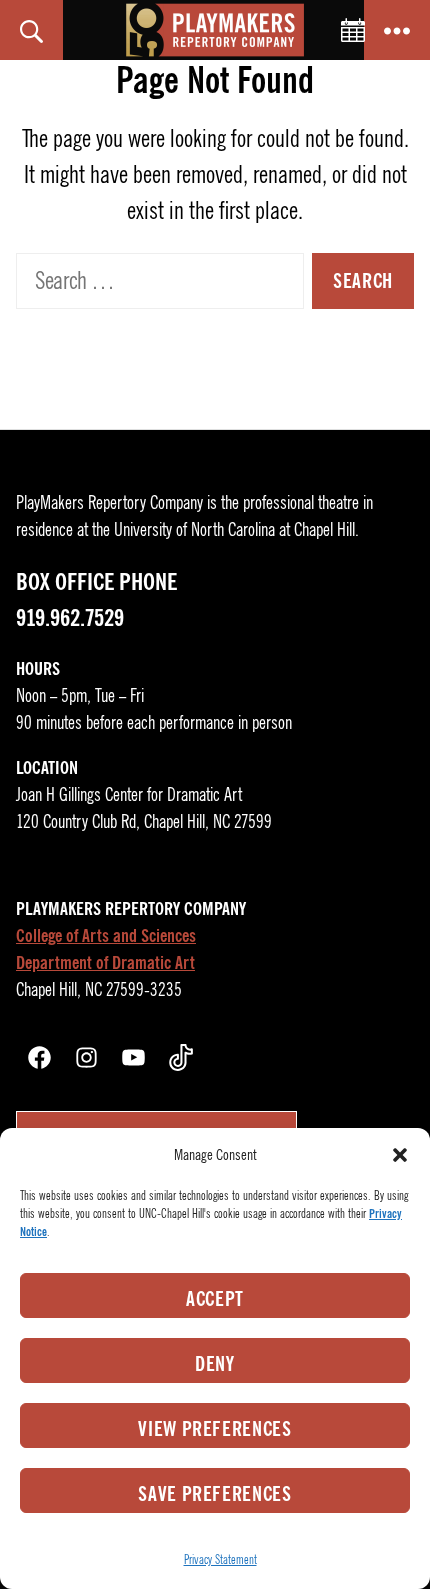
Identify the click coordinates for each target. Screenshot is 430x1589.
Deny (215, 1364)
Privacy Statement (220, 1559)
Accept (215, 1299)
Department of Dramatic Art (105, 963)
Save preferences (215, 1494)
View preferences (215, 1429)
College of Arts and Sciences (106, 936)
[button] (400, 1155)
